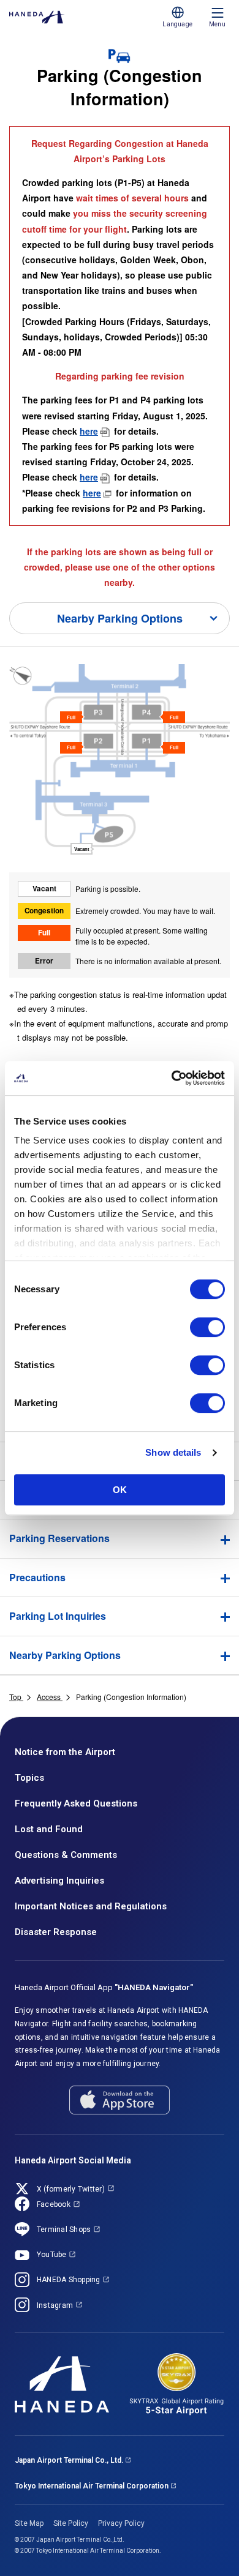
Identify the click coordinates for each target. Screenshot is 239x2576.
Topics (29, 1778)
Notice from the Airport (65, 1752)
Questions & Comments (66, 1855)
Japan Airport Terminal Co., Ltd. (69, 2460)
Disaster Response (56, 1932)
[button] (120, 1538)
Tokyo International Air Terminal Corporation (92, 2486)
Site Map (29, 2523)
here (89, 431)
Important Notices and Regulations (91, 1906)
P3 (89, 716)
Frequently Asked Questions (76, 1803)
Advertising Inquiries (59, 1881)
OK (120, 1490)
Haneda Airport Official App (104, 1987)
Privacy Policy (121, 2523)
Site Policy (71, 2523)
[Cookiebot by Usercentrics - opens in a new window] (172, 1078)
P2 (89, 747)
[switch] (207, 1327)
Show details (173, 1452)
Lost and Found (49, 1829)
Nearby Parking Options (120, 618)
